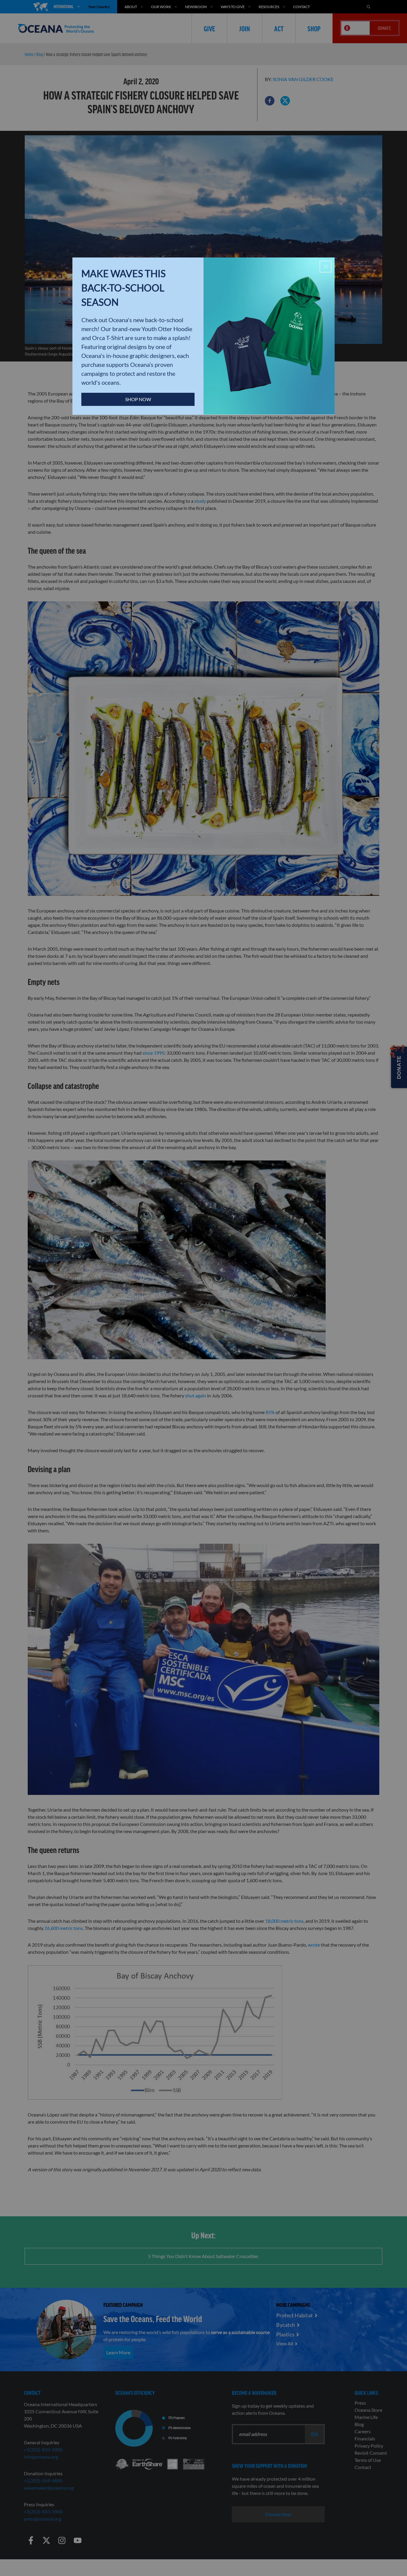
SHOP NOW (138, 399)
